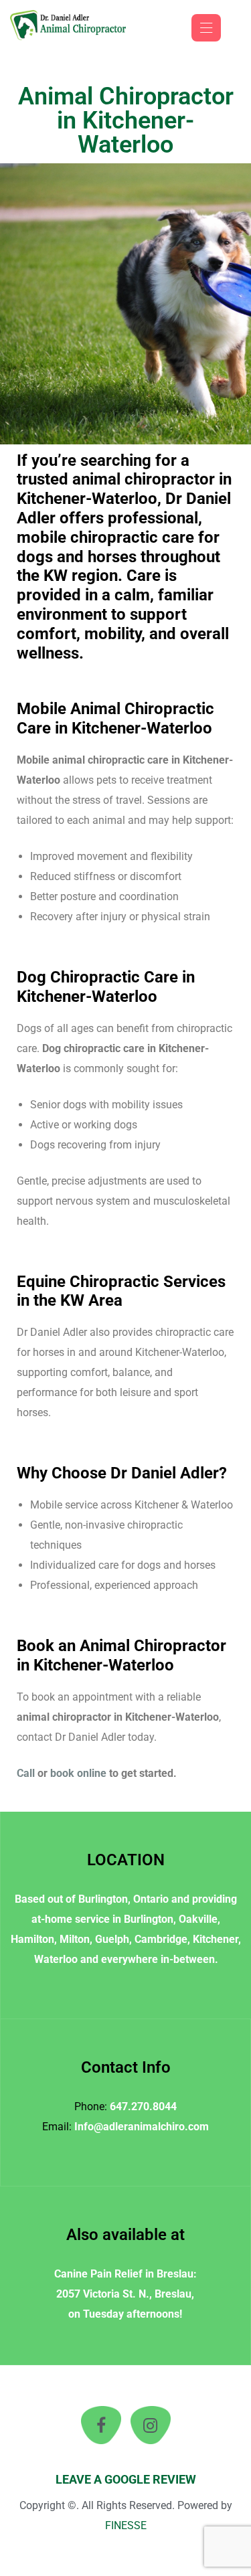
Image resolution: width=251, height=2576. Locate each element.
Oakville (198, 1919)
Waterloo (56, 1959)
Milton (75, 1939)
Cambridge (161, 1939)
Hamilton (32, 1939)
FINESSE (126, 2525)
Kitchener (216, 1939)
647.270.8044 (143, 2107)
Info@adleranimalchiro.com (142, 2127)
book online (78, 1773)
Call (26, 1773)
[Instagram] (151, 2425)
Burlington (103, 1899)
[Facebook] (101, 2425)
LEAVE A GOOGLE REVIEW (126, 2479)
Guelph (112, 1939)
